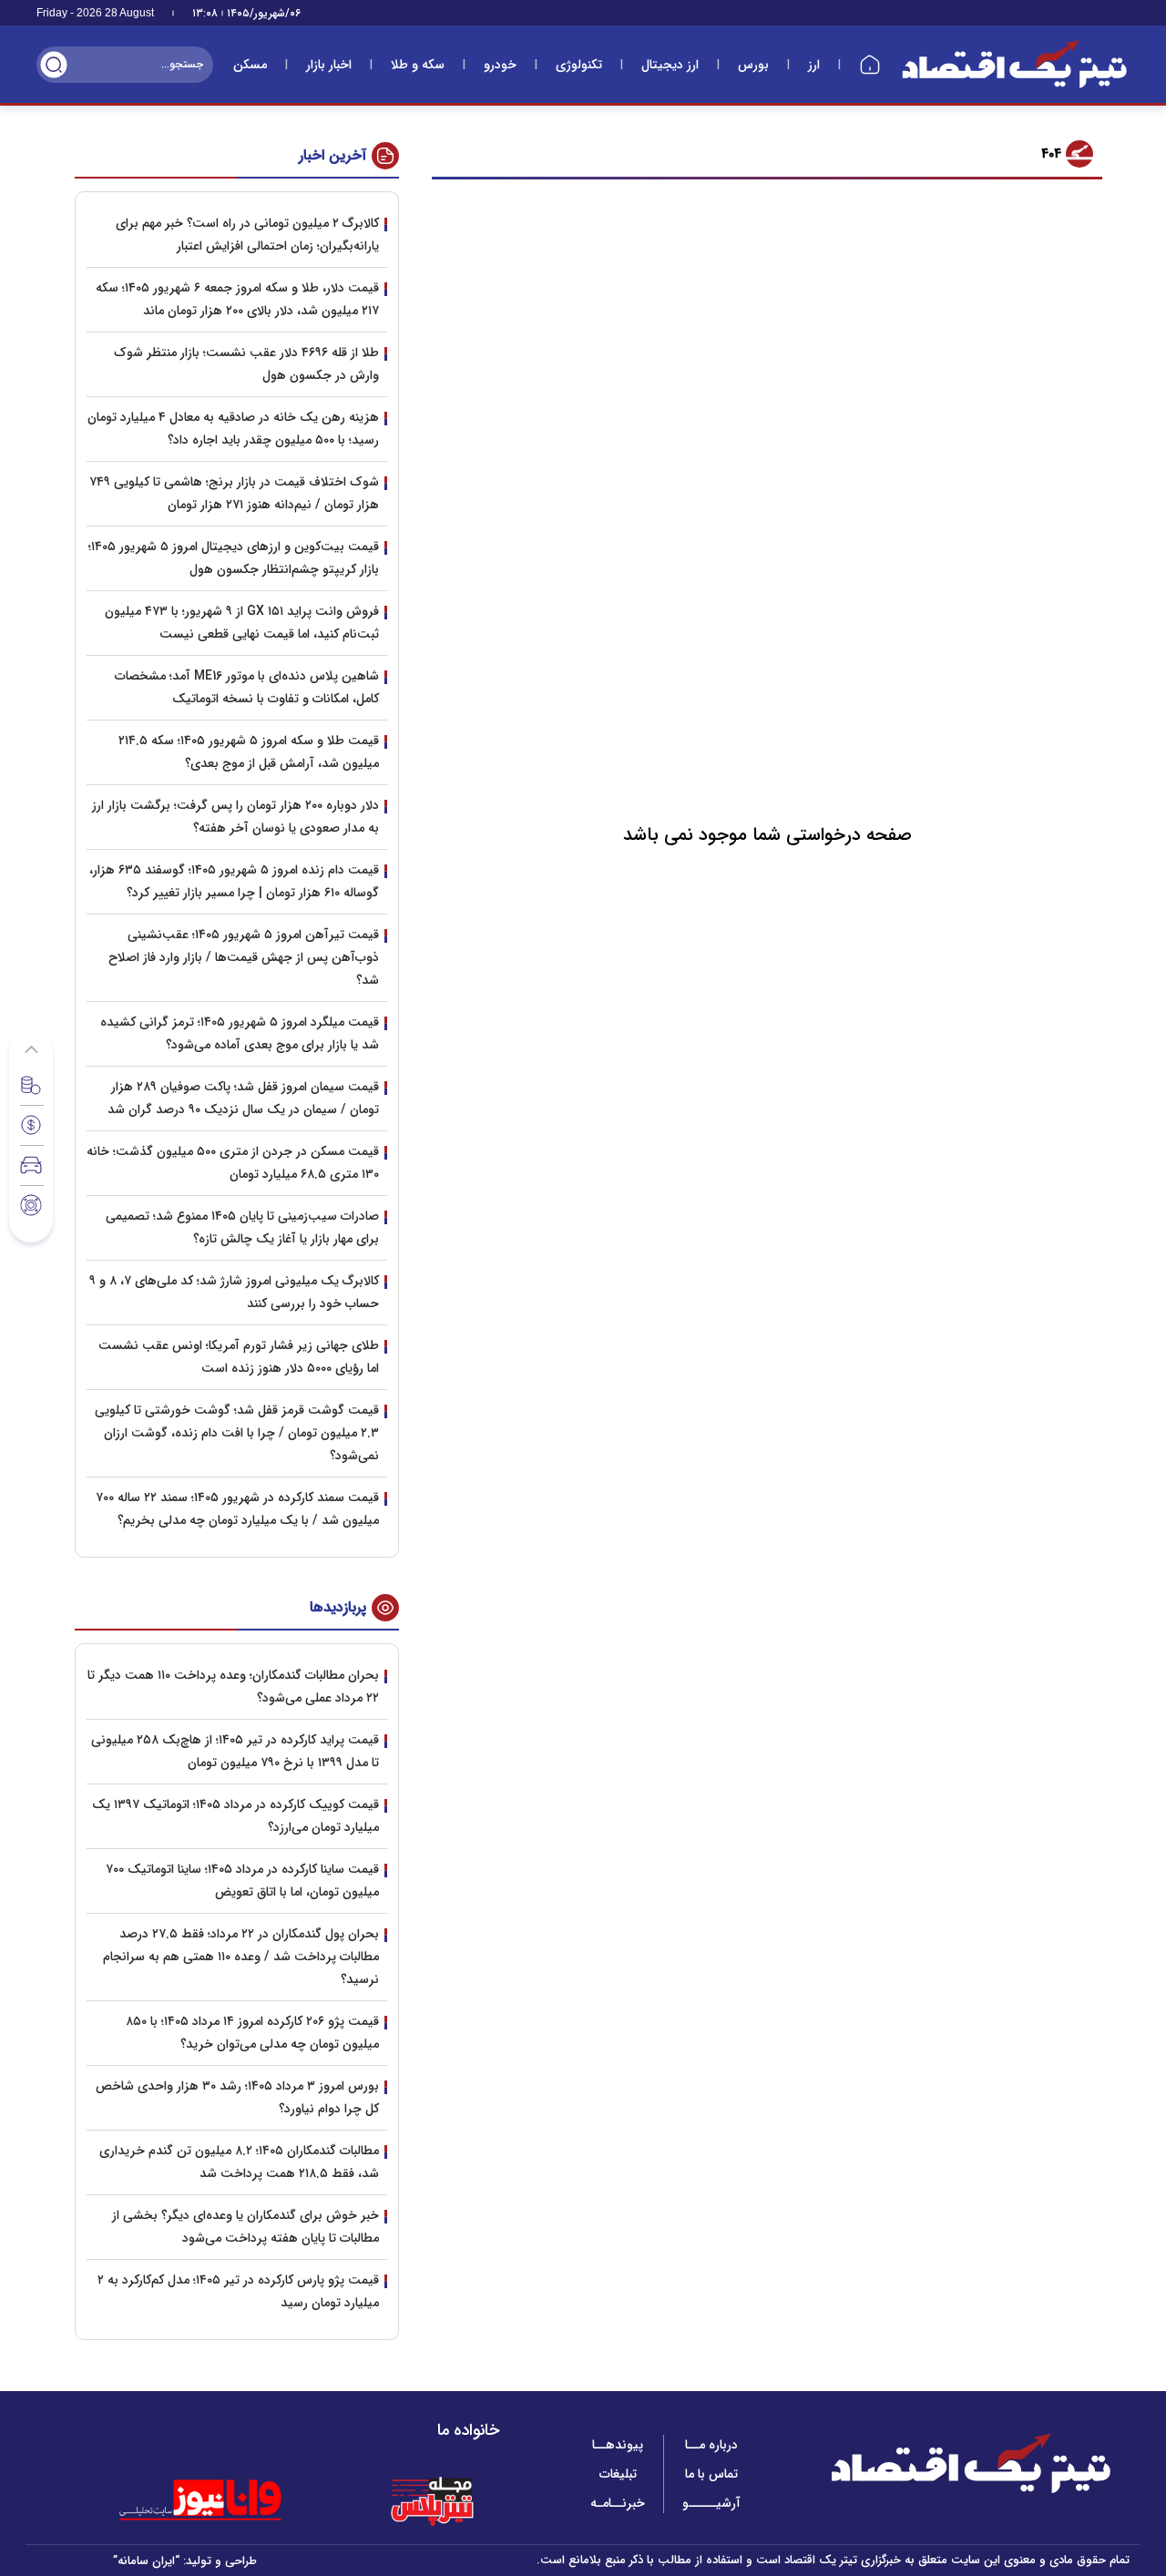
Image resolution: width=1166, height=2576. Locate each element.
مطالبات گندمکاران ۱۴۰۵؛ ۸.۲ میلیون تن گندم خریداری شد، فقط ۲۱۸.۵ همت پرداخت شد (239, 2162)
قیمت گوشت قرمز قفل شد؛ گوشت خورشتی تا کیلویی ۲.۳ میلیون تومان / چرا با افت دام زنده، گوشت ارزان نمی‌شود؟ (237, 1433)
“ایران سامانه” (146, 2561)
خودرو (500, 65)
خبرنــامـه (618, 2503)
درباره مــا (711, 2445)
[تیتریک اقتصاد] (1015, 64)
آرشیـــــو (711, 2503)
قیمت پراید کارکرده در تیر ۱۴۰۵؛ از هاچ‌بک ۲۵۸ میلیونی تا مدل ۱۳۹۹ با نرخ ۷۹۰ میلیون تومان (235, 1751)
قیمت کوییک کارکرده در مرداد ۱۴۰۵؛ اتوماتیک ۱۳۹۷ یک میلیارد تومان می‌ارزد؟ (235, 1816)
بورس (753, 65)
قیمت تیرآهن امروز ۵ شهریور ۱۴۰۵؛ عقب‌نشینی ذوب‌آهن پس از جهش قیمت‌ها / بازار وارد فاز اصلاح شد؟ (244, 957)
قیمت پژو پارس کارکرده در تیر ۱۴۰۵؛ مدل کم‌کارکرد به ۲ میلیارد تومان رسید (238, 2291)
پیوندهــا (618, 2445)
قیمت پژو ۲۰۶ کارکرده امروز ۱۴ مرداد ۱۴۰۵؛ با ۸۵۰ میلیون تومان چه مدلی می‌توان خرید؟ (252, 2033)
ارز (814, 65)
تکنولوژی (579, 65)
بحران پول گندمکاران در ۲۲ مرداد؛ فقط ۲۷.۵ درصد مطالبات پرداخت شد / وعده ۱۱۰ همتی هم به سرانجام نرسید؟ (241, 1957)
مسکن (250, 65)
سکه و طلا (418, 65)
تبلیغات (618, 2474)
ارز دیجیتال (670, 65)
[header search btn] (54, 65)
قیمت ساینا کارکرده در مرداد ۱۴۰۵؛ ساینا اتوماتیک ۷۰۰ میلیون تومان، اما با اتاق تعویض (242, 1881)
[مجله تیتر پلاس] (432, 2500)
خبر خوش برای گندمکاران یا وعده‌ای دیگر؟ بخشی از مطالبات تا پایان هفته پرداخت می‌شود (245, 2227)
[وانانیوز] (224, 2500)
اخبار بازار (329, 65)
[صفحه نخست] (870, 65)
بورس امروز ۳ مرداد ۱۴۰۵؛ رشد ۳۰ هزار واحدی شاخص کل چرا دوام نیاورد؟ (237, 2097)
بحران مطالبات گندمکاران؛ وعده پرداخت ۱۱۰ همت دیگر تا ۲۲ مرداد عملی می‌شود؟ (233, 1687)
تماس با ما (711, 2474)
